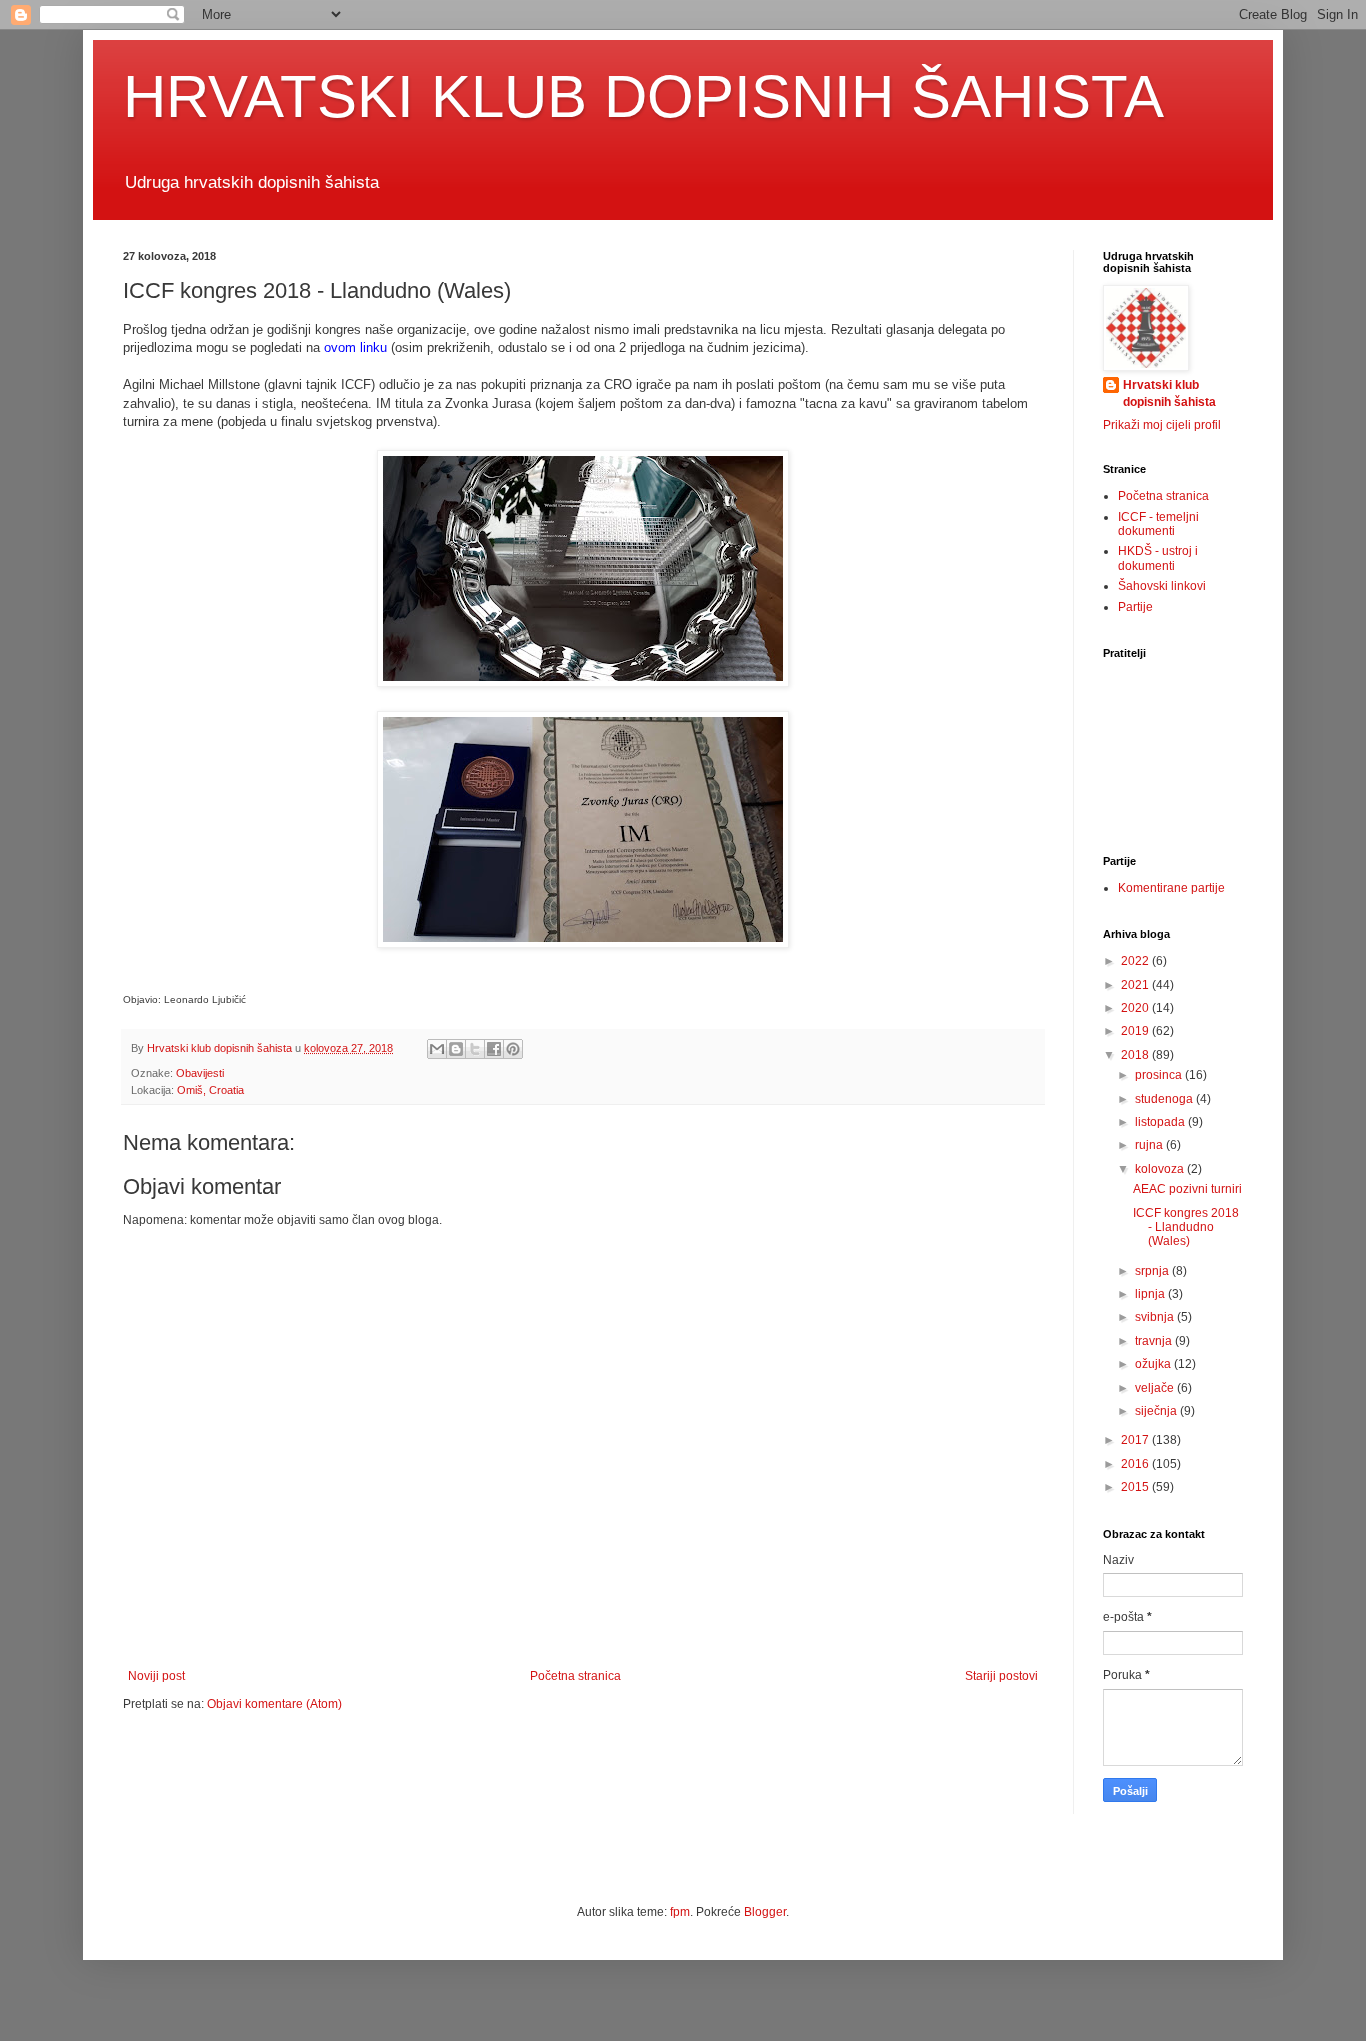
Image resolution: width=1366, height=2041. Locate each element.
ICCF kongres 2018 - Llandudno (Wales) (1186, 1227)
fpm (680, 1912)
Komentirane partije (1171, 888)
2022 (1136, 961)
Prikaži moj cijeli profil (1162, 425)
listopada (1161, 1122)
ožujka (1154, 1364)
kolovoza (1161, 1169)
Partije (1135, 607)
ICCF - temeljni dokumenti (1158, 524)
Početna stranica (575, 1676)
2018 (1136, 1055)
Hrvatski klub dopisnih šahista (1169, 393)
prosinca (1160, 1075)
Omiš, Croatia (210, 1090)
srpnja (1153, 1271)
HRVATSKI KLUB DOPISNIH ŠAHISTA (643, 96)
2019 (1136, 1031)
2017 (1136, 1440)
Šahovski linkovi (1162, 586)
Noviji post (156, 1676)
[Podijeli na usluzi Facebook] (494, 1049)
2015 (1136, 1487)
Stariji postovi (1001, 1676)
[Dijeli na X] (475, 1049)
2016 (1136, 1464)
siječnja (1157, 1411)
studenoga (1165, 1099)
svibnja (1156, 1317)
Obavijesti (200, 1073)
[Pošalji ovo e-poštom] (437, 1049)
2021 (1136, 985)
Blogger (765, 1912)
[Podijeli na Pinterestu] (513, 1049)
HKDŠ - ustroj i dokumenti (1158, 558)
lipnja (1151, 1294)
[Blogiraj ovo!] (456, 1049)
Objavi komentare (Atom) (274, 1704)
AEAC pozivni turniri (1187, 1189)
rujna (1150, 1145)
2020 (1136, 1008)
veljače (1156, 1388)
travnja (1155, 1341)
